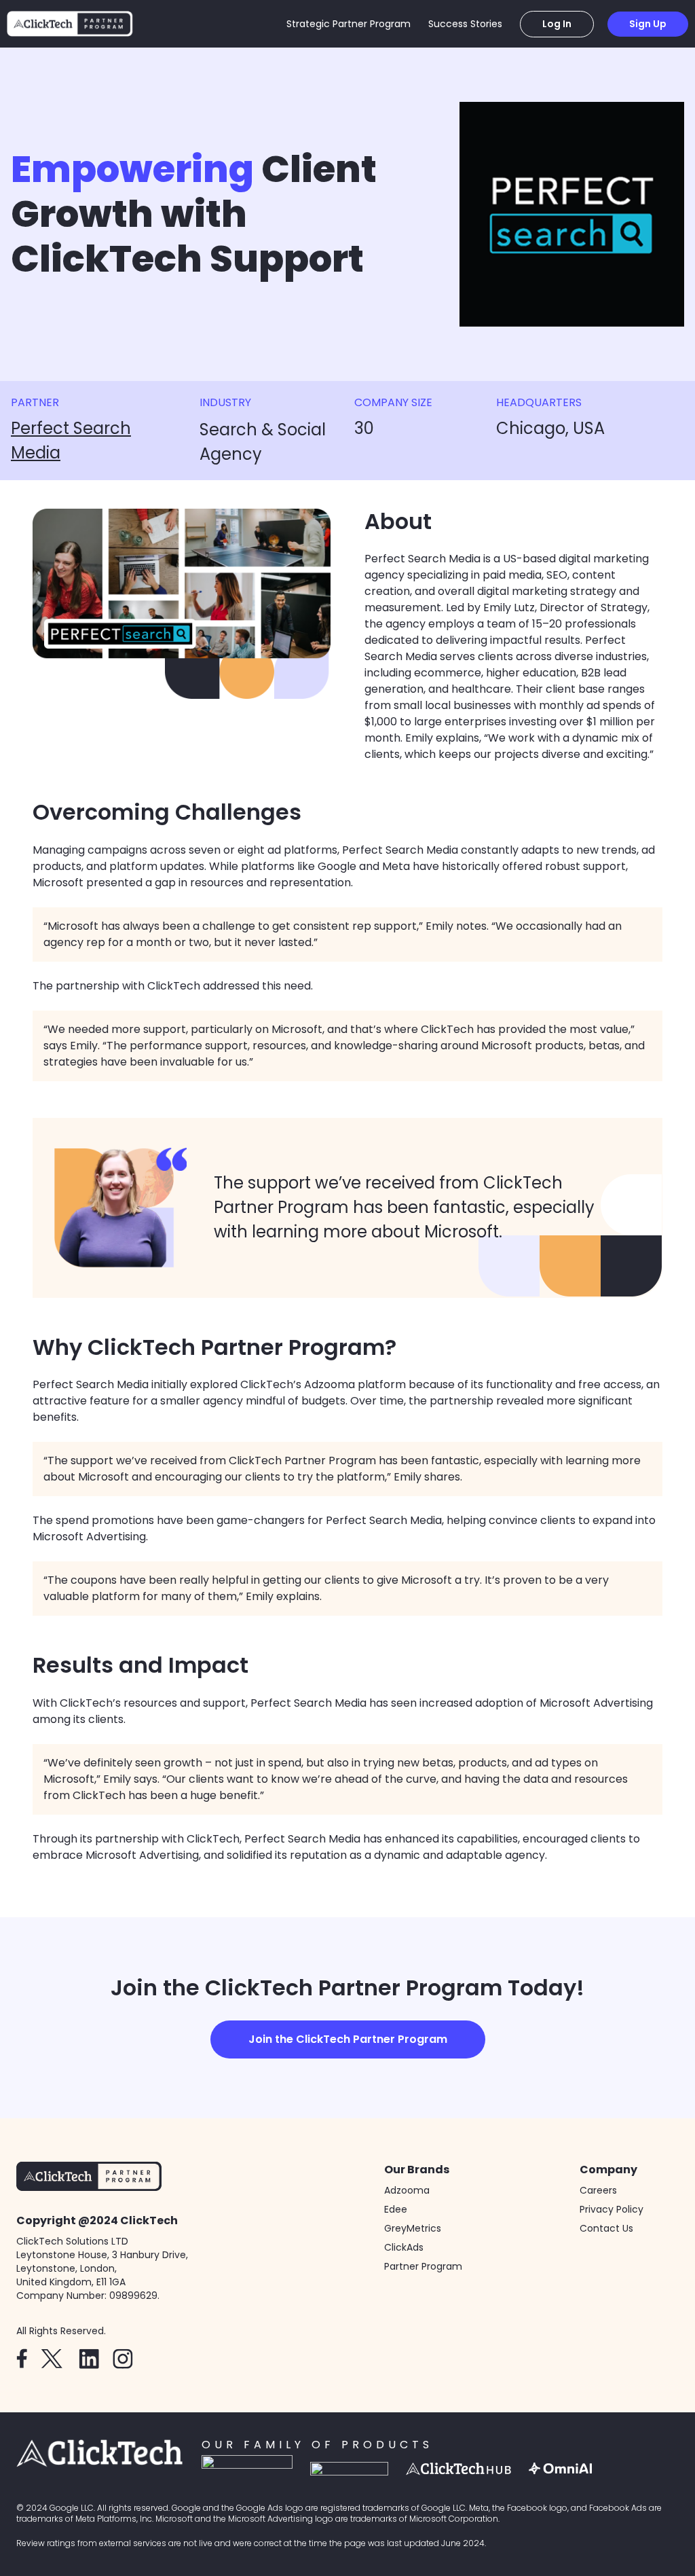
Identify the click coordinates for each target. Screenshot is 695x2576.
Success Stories (465, 24)
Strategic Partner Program (349, 24)
